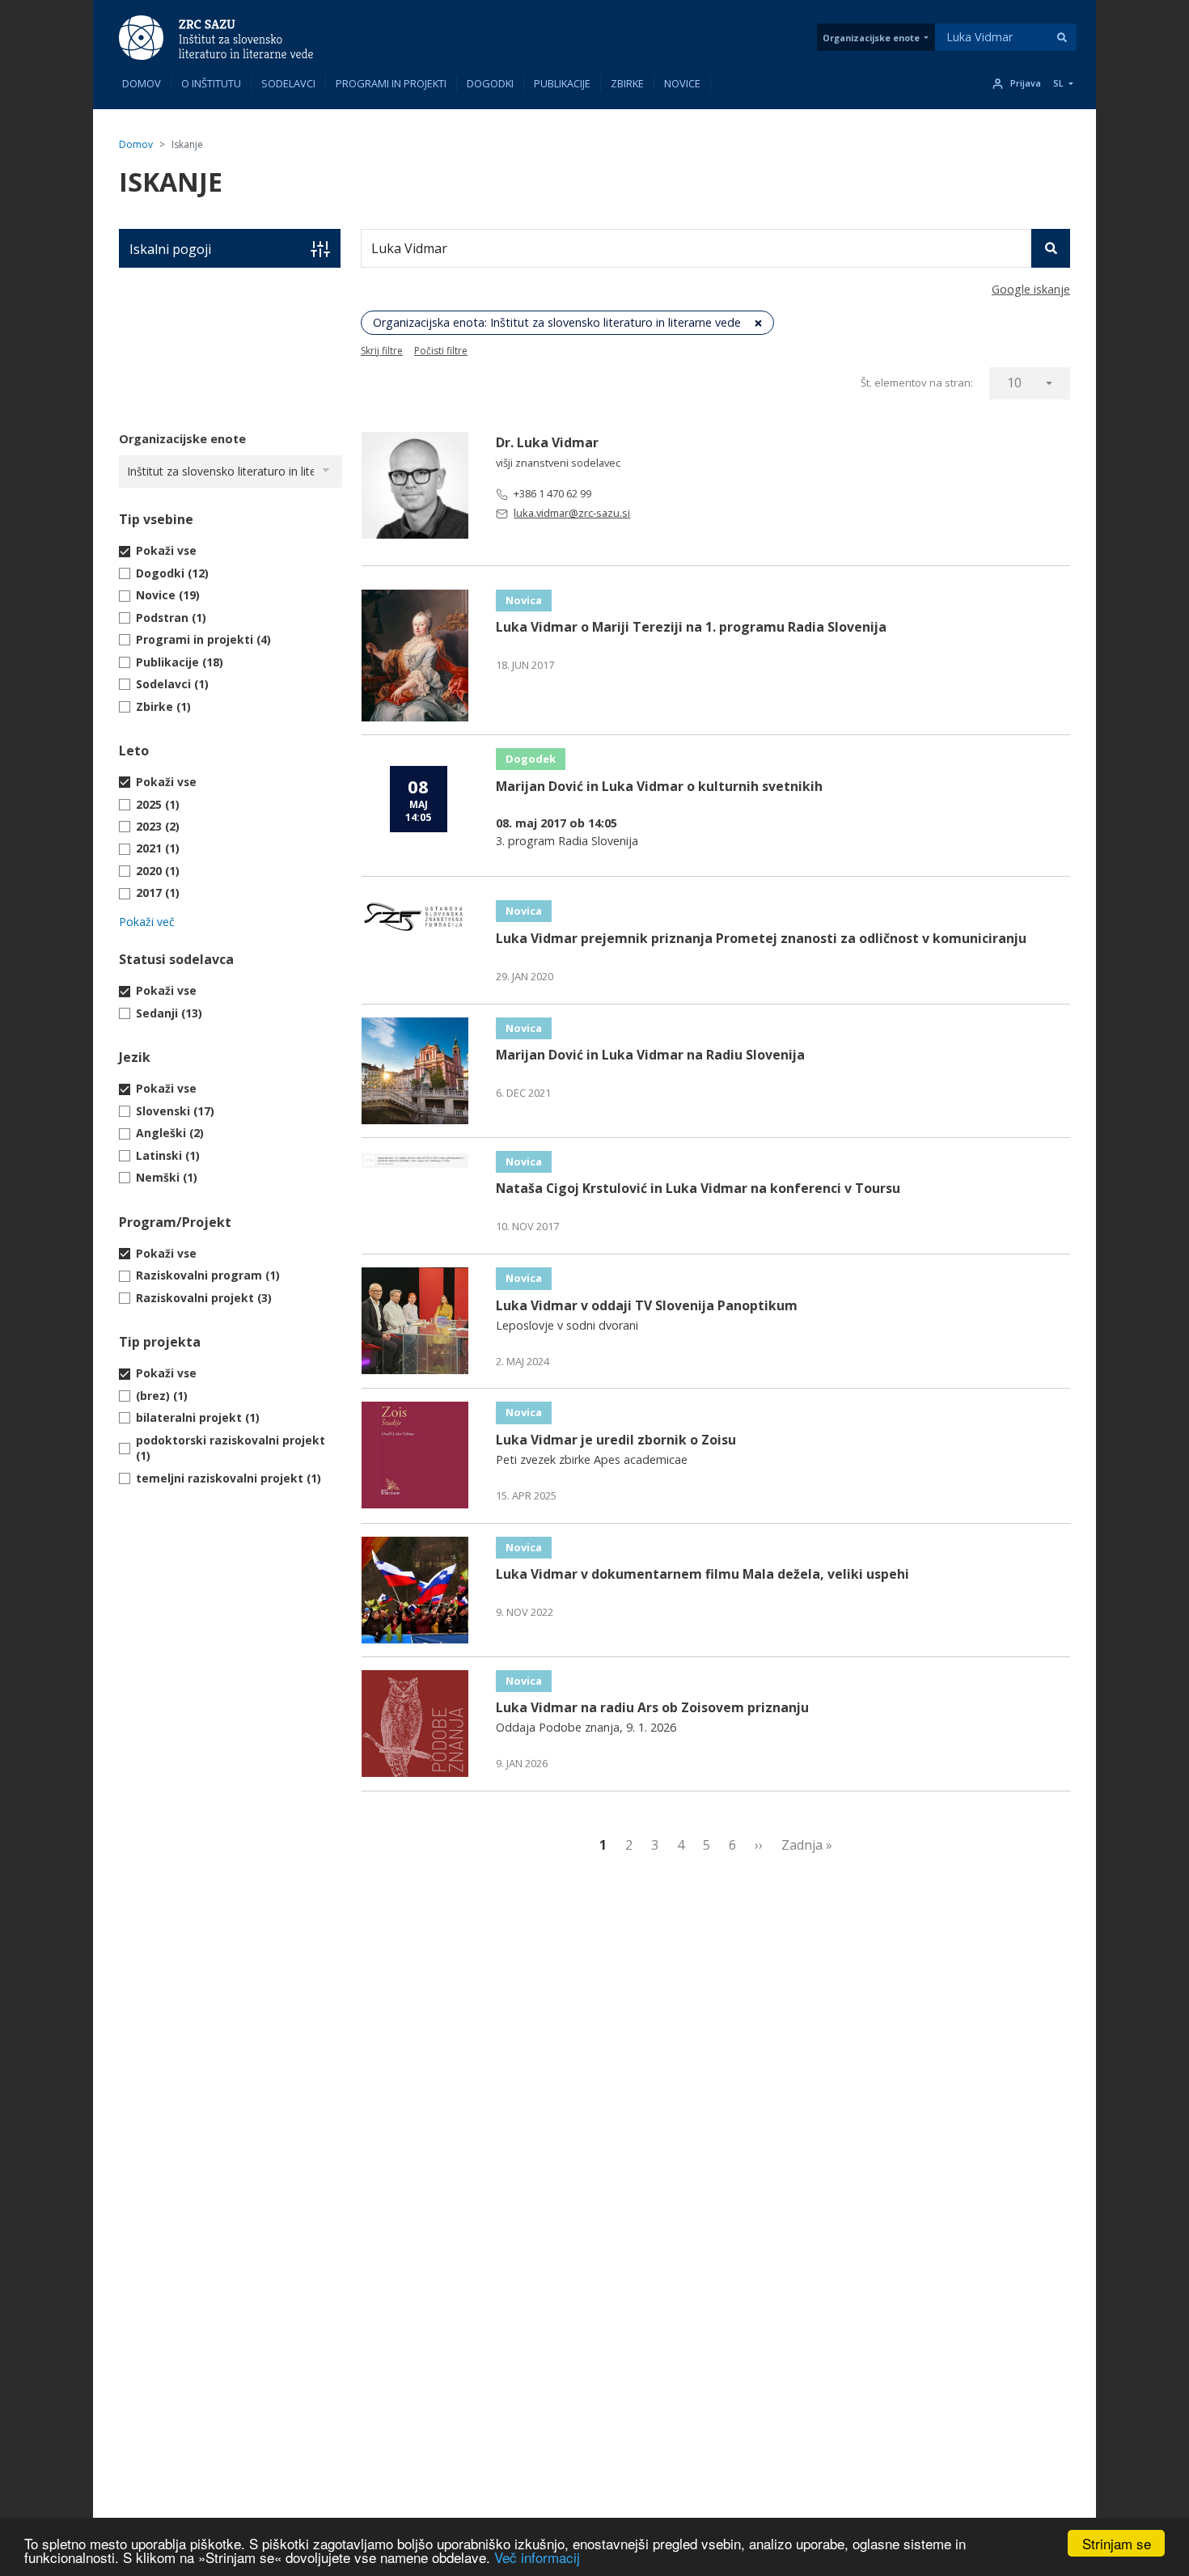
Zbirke (627, 83)
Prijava (1026, 83)
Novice (682, 83)
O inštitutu (211, 83)
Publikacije (562, 83)
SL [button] (1058, 83)
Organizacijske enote (871, 38)
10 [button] (1014, 383)
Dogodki (490, 83)
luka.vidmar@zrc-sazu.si (572, 513)
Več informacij (537, 2557)
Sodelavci (288, 83)
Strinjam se (1117, 2543)
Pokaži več (147, 922)
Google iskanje (1031, 289)
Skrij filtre (382, 351)
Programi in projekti (391, 83)
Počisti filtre (441, 351)
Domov (142, 83)
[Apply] (1062, 37)
